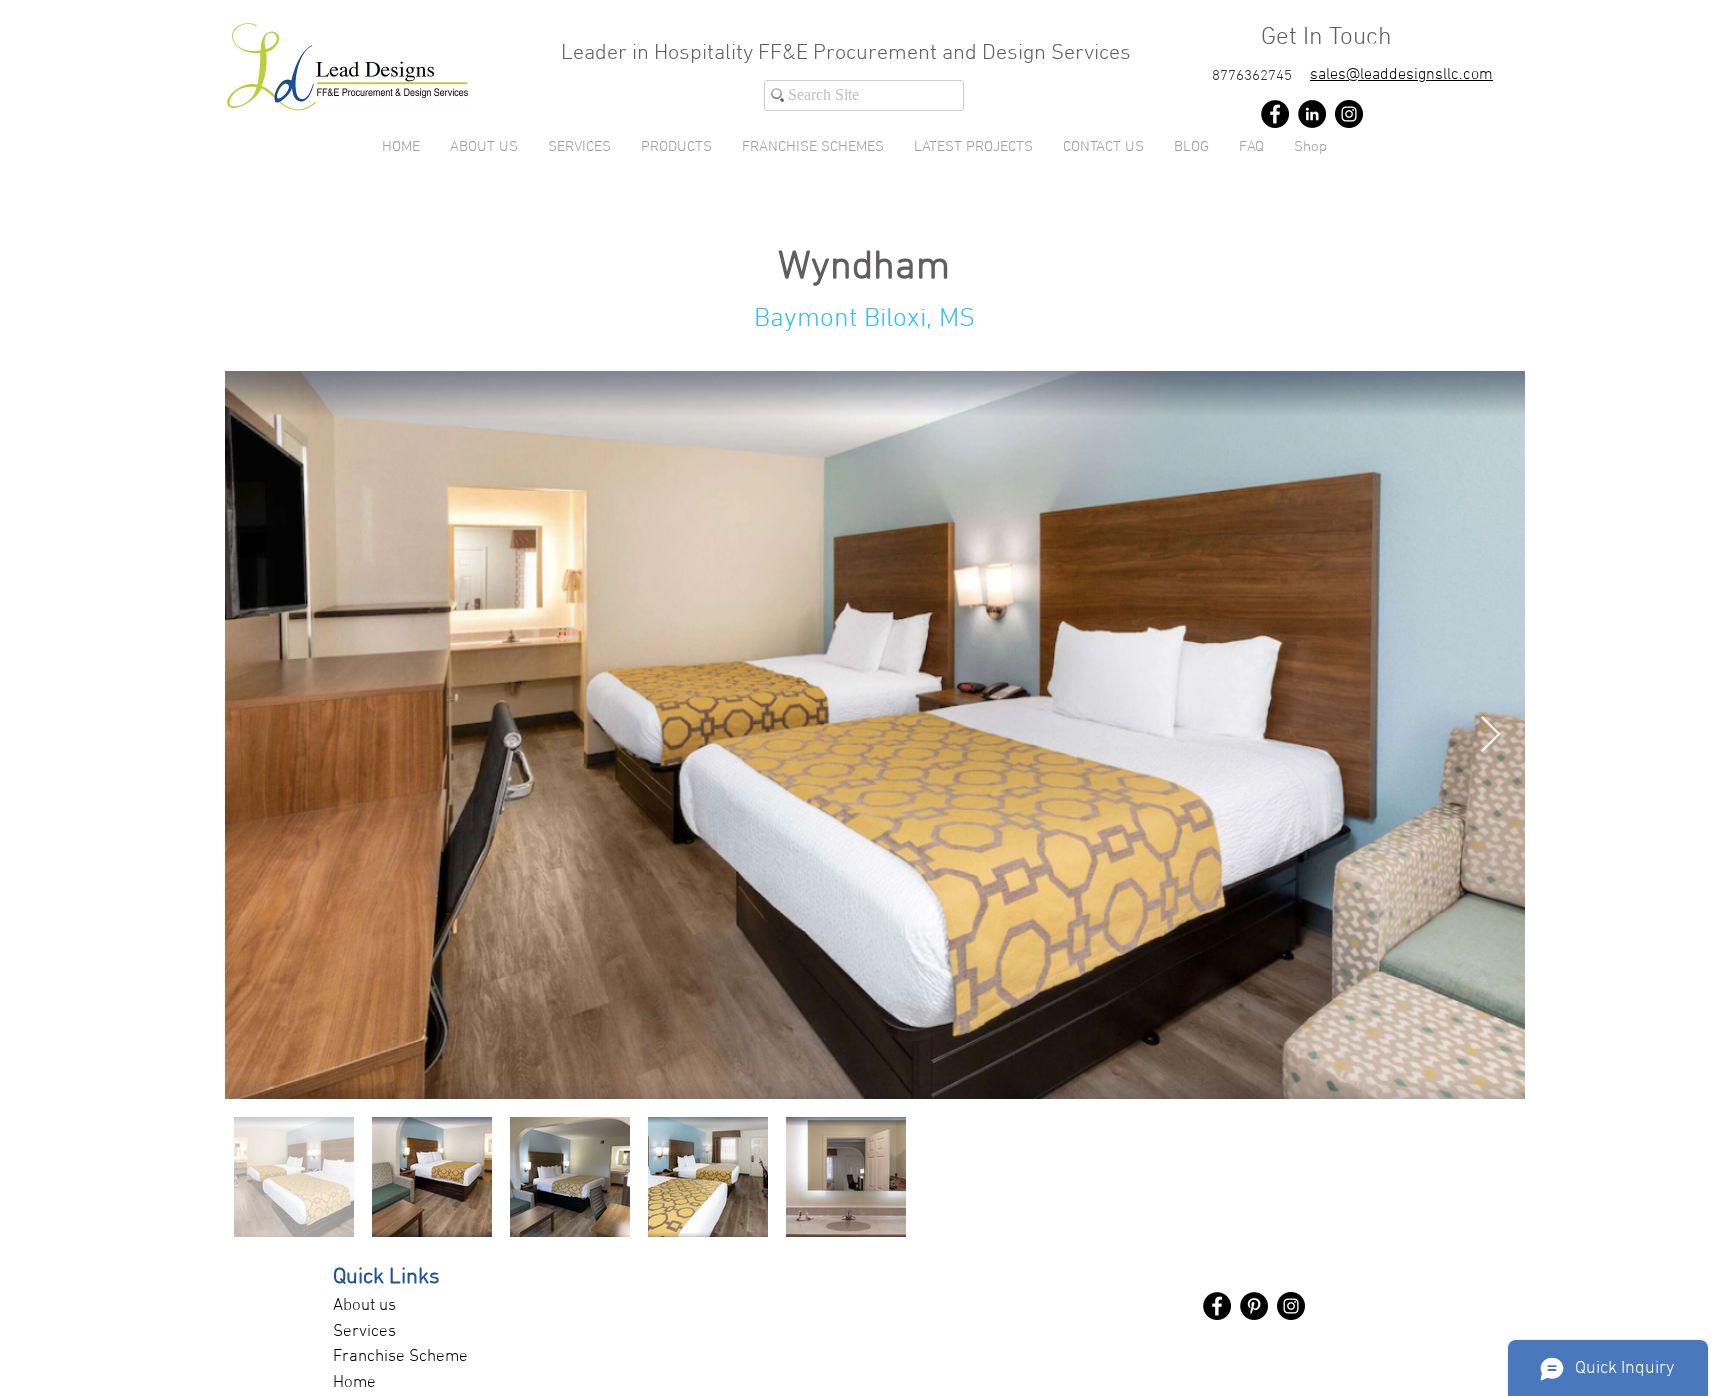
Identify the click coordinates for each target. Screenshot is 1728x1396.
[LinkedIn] (1312, 114)
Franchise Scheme (400, 1357)
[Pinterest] (1254, 1306)
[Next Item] (1490, 735)
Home (354, 1383)
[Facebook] (1275, 114)
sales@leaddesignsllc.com (1401, 75)
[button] (676, 147)
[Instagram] (1349, 114)
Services (364, 1332)
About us (364, 1306)
